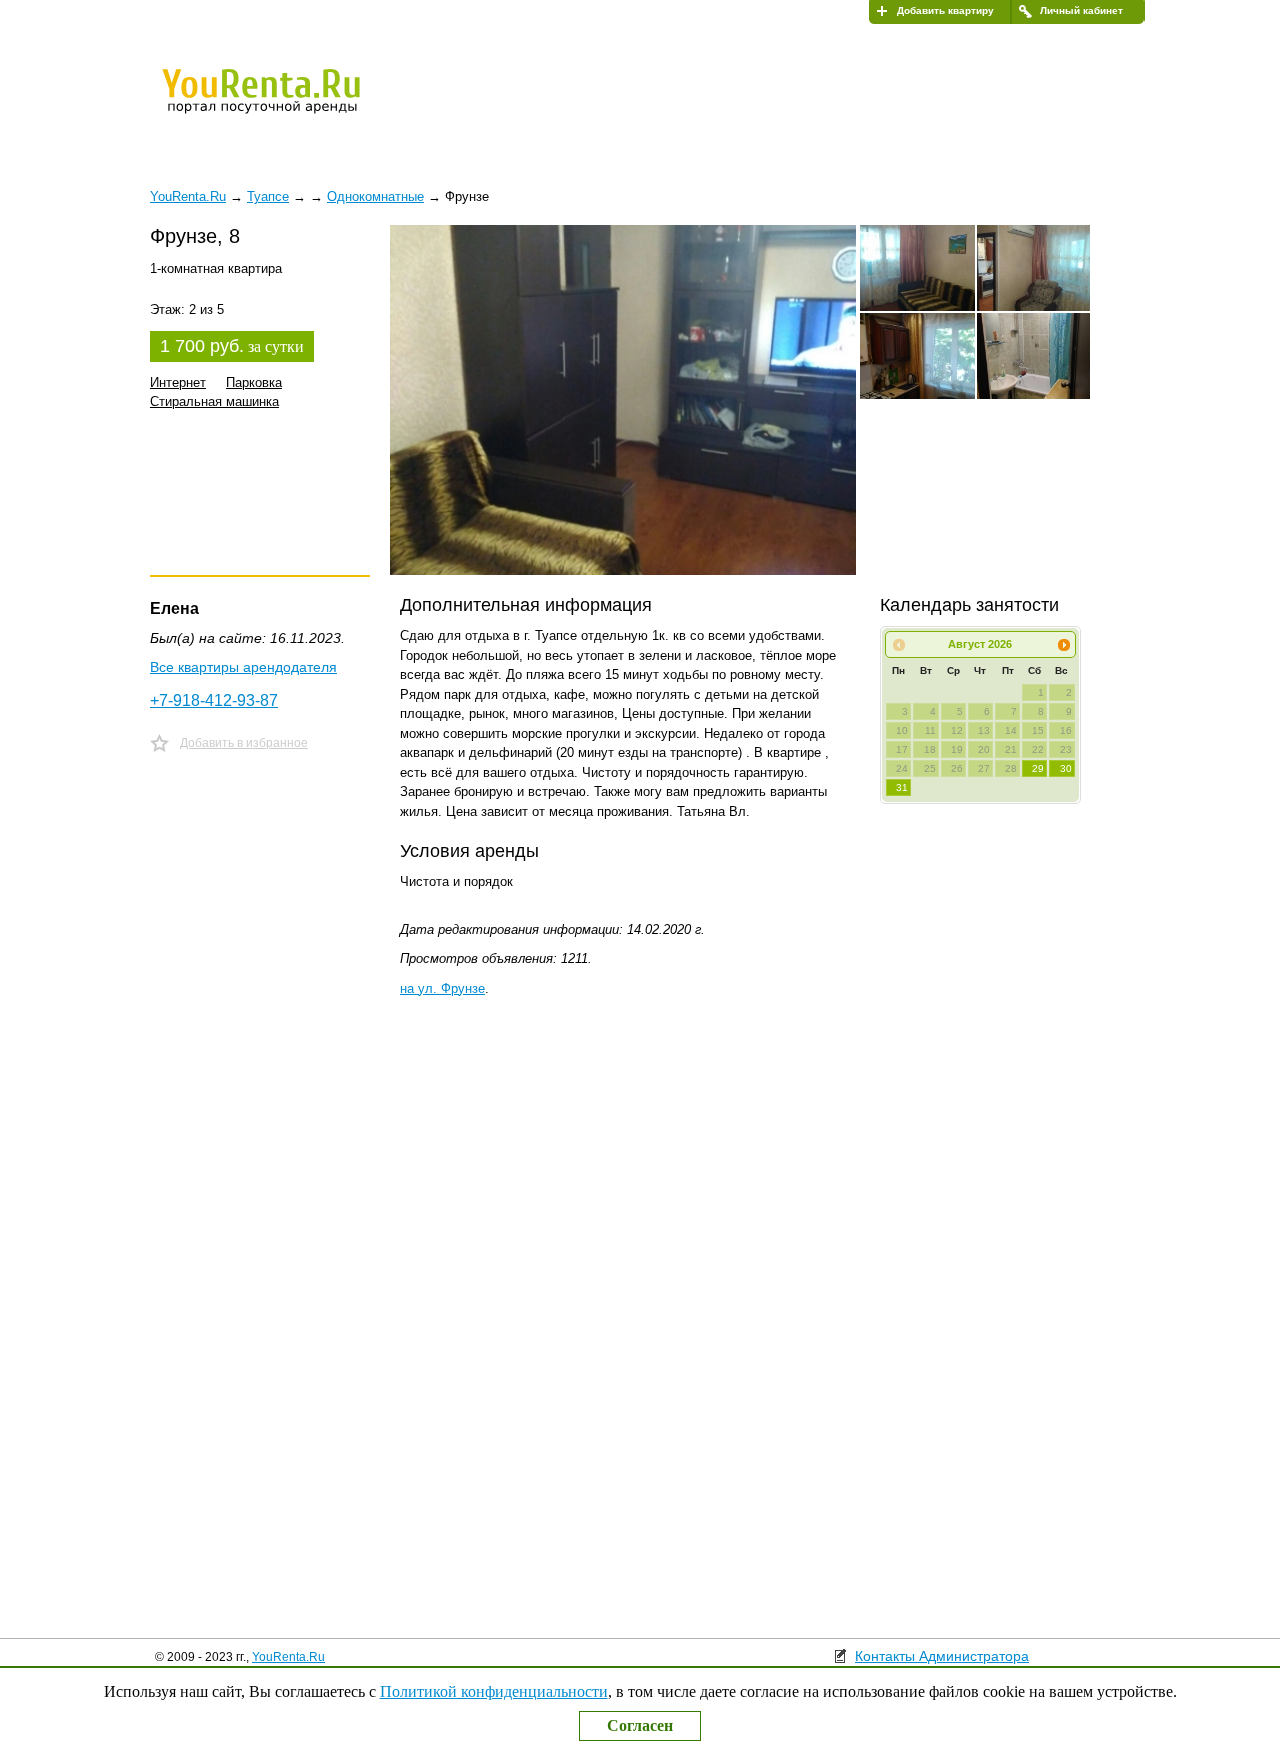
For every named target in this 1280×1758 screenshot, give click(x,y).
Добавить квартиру (945, 10)
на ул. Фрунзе (442, 988)
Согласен (640, 1725)
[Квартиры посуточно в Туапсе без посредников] (295, 104)
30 (1066, 768)
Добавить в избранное (244, 743)
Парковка (254, 382)
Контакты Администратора (942, 1656)
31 (902, 787)
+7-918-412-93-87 (214, 700)
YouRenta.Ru (288, 1657)
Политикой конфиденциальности (494, 1691)
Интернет (178, 382)
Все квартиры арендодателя (243, 667)
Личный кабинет (1081, 10)
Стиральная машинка (214, 401)
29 (1038, 768)
